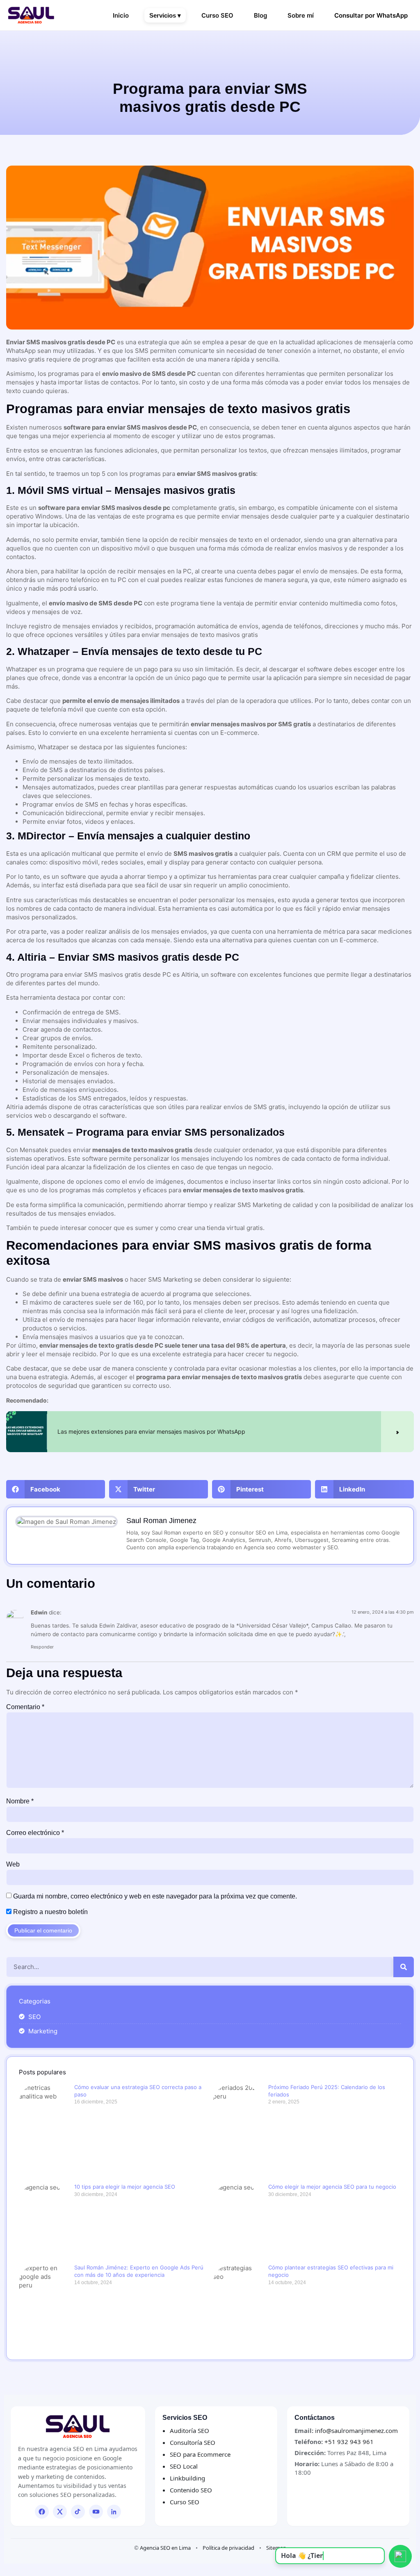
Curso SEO (217, 15)
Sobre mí (301, 15)
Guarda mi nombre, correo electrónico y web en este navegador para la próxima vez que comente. (155, 1896)
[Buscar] (404, 1967)
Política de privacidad (228, 2548)
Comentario (25, 1707)
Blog (260, 15)
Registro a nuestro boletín (50, 1912)
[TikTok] (78, 2512)
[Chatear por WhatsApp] (400, 2556)
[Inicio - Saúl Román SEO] (31, 15)
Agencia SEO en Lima (165, 2548)
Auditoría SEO (189, 2430)
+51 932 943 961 (349, 2442)
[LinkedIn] (114, 2512)
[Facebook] (42, 2512)
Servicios (165, 15)
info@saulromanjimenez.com (356, 2430)
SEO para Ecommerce (200, 2454)
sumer (144, 1228)
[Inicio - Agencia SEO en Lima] (78, 2427)
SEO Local (184, 2466)
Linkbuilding (187, 2478)
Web (13, 1864)
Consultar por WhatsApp (371, 15)
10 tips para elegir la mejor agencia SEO (125, 2187)
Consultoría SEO (193, 2442)
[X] (60, 2512)
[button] (56, 1489)
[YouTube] (96, 2512)
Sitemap (276, 2548)
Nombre (20, 1801)
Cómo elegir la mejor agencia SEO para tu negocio (332, 2187)
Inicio (121, 15)
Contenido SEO (191, 2490)
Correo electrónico (35, 1833)
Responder (42, 1647)
